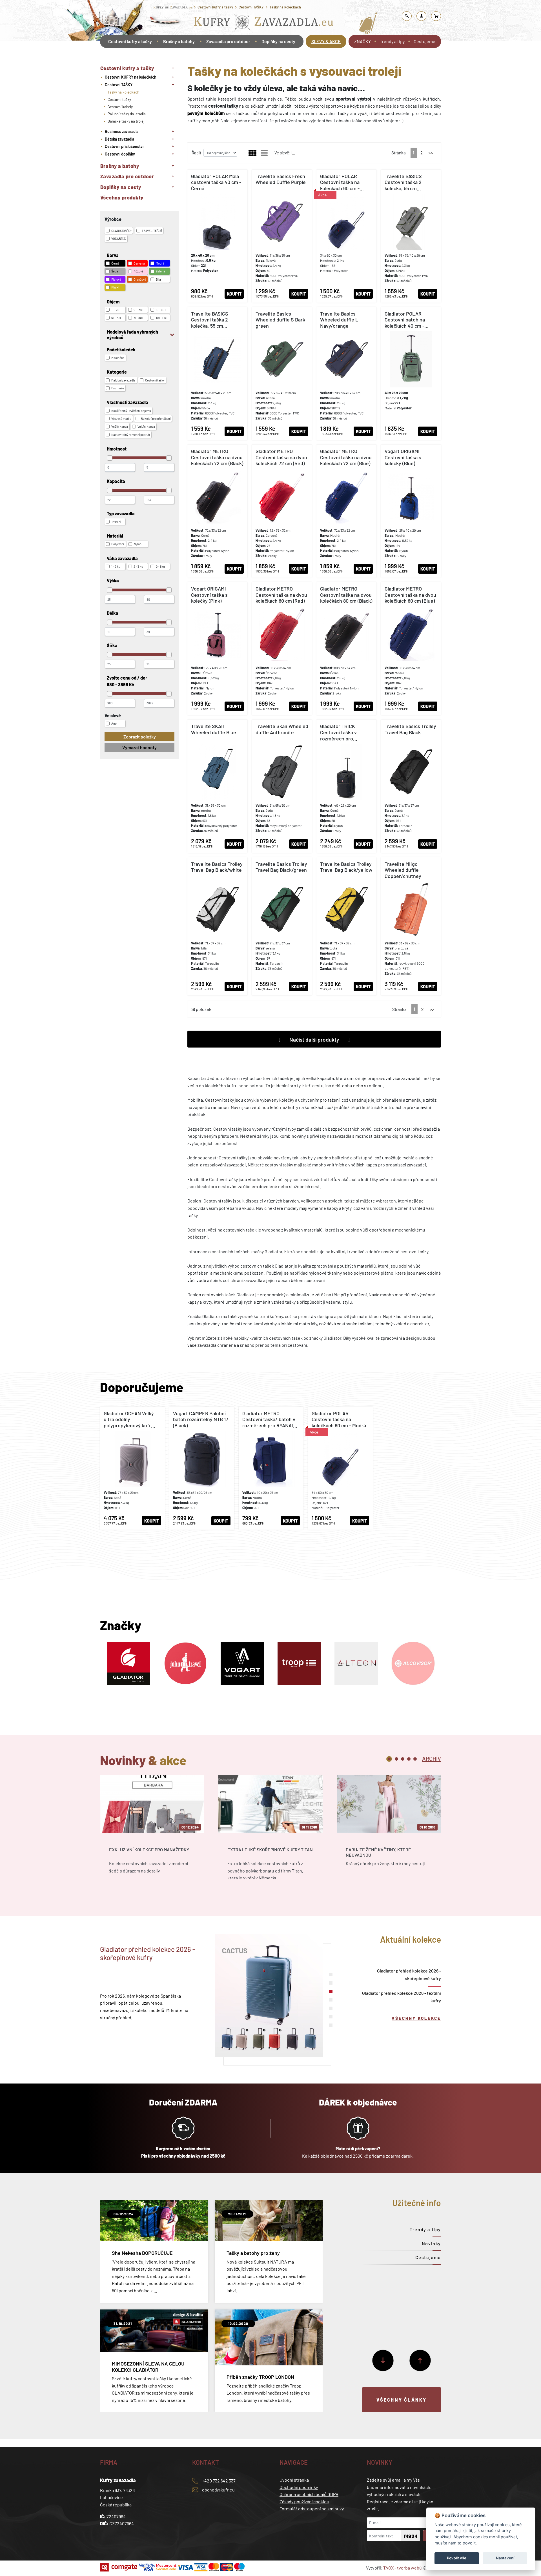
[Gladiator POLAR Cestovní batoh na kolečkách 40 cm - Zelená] (411, 374)
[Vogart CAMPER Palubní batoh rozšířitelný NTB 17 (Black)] (202, 1468)
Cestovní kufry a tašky (215, 7)
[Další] (383, 2360)
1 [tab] (389, 1759)
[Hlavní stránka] (101, 57)
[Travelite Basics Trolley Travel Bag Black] (411, 786)
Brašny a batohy (179, 41)
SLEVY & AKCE (326, 41)
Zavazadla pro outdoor (228, 41)
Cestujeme (424, 41)
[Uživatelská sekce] (422, 16)
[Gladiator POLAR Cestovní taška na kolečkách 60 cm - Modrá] (346, 236)
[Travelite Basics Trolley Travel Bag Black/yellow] (346, 926)
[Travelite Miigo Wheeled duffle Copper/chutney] (411, 926)
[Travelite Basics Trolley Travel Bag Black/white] (217, 926)
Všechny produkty (122, 198)
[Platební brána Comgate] (119, 2567)
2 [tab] (396, 1759)
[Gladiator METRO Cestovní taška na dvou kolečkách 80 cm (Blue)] (411, 649)
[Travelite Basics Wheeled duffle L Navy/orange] (346, 374)
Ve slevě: (282, 153)
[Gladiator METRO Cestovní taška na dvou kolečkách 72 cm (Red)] (282, 511)
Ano (114, 723)
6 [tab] (331, 2017)
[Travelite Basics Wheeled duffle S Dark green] (282, 374)
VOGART (119, 238)
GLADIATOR (121, 231)
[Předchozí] (420, 2360)
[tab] (432, 1758)
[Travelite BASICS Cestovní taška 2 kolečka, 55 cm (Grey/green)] (411, 236)
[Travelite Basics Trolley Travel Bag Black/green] (282, 926)
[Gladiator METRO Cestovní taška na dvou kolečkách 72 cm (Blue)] (346, 511)
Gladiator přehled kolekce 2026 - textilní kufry (402, 1997)
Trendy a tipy (392, 41)
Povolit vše (457, 2558)
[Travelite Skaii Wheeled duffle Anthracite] (282, 786)
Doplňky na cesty (278, 41)
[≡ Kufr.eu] (264, 24)
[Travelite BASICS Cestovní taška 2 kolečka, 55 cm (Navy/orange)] (217, 374)
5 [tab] (415, 1759)
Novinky (431, 2243)
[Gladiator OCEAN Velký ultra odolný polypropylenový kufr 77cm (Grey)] (132, 1468)
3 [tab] (403, 1759)
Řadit (196, 153)
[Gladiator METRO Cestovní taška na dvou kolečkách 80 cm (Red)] (282, 649)
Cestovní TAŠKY (251, 7)
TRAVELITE (152, 231)
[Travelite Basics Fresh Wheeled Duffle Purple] (282, 236)
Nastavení (505, 2558)
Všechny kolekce (416, 2018)
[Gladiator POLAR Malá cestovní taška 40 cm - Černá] (217, 236)
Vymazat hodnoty (139, 747)
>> (431, 153)
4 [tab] (409, 1759)
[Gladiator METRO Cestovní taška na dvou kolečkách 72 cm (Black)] (217, 511)
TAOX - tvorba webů (403, 2568)
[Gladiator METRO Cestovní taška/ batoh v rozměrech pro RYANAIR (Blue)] (271, 1468)
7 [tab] (331, 2025)
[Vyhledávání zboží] (407, 16)
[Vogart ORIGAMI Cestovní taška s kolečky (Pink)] (217, 649)
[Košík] (436, 16)
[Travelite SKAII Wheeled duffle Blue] (217, 786)
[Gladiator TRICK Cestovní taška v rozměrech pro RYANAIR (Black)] (346, 786)
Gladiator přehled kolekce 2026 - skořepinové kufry (409, 1974)
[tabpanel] (152, 1832)
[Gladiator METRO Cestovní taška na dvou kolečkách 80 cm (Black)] (346, 649)
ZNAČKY (362, 41)
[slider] (110, 458)
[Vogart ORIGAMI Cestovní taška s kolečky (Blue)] (411, 511)
